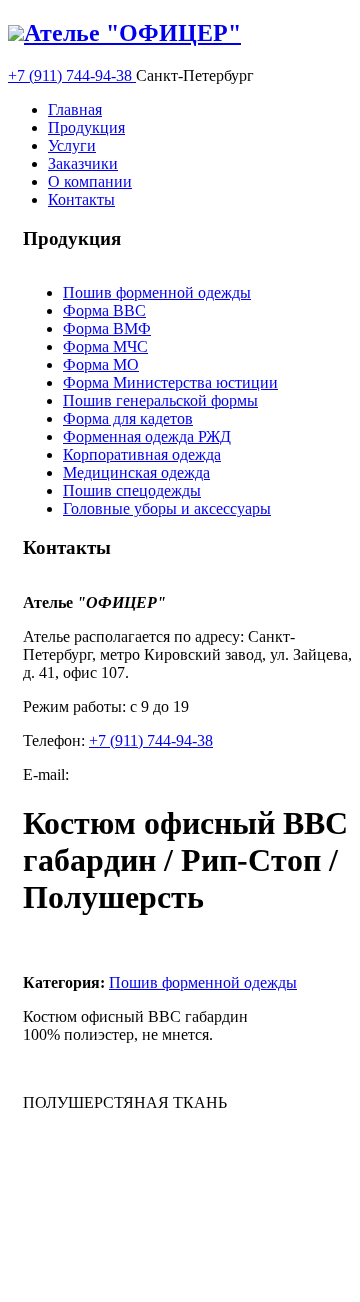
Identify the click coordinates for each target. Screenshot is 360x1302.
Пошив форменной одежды (157, 292)
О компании (90, 181)
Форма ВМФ (107, 328)
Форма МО (101, 364)
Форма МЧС (105, 346)
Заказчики (83, 163)
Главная (75, 109)
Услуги (72, 145)
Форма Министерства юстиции (170, 382)
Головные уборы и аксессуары (167, 508)
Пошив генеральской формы (160, 400)
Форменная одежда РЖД (147, 436)
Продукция (86, 127)
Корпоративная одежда (142, 454)
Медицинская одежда (136, 472)
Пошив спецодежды (132, 490)
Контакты (81, 199)
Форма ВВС (104, 310)
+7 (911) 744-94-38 (72, 75)
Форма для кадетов (128, 418)
